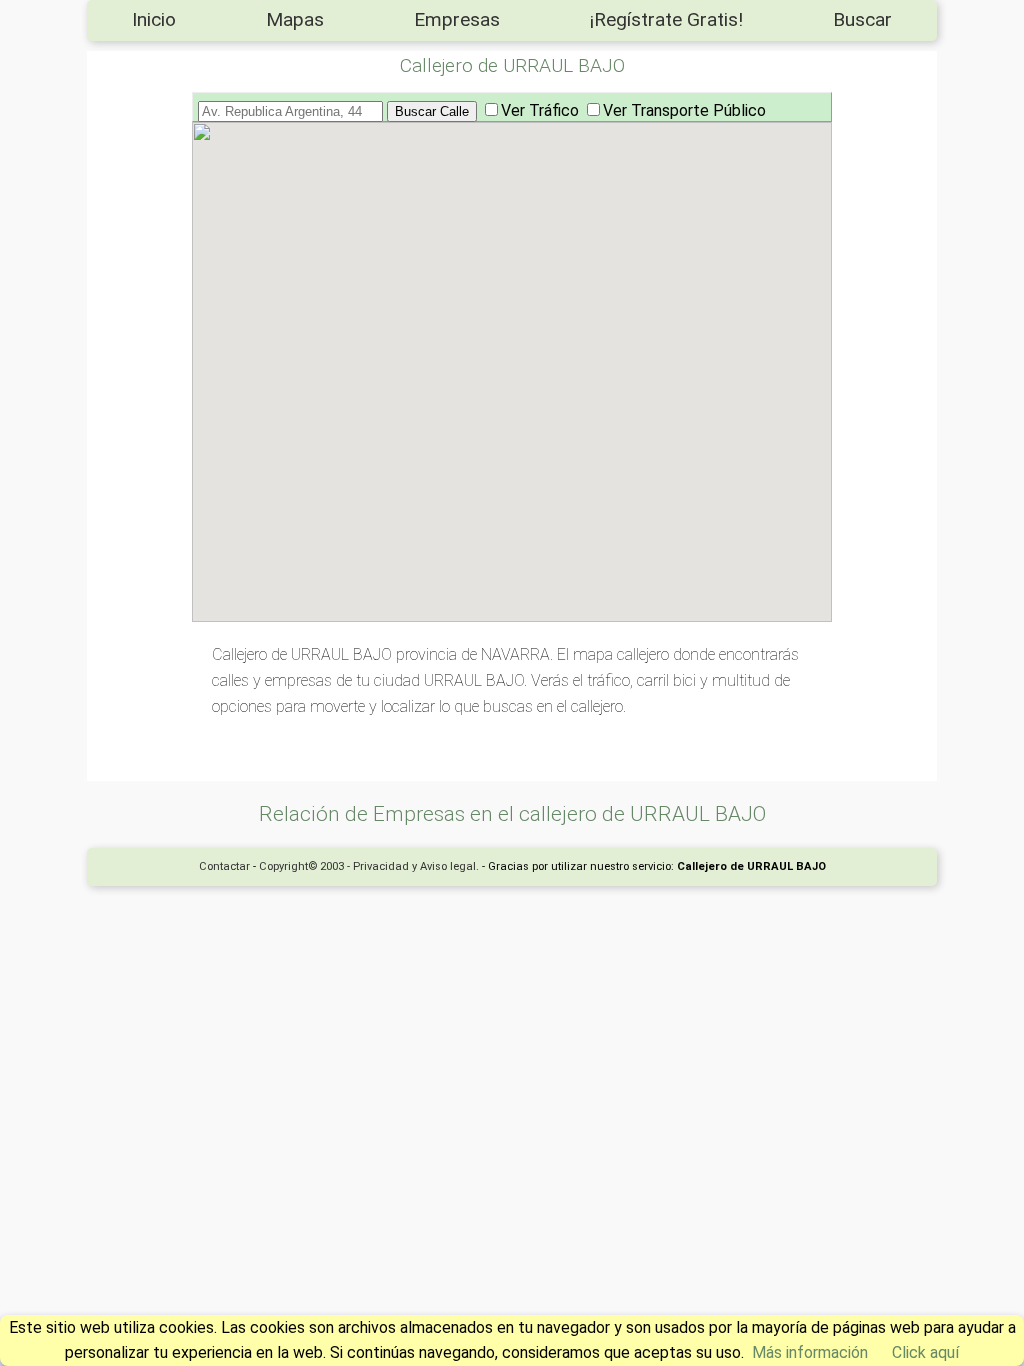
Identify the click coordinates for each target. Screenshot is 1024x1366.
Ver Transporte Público (684, 110)
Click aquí (925, 1352)
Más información (810, 1352)
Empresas (457, 19)
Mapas (295, 19)
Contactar (224, 866)
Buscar (862, 19)
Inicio (154, 19)
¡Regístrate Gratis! (666, 19)
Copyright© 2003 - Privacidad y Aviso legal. (369, 866)
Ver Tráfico (540, 110)
